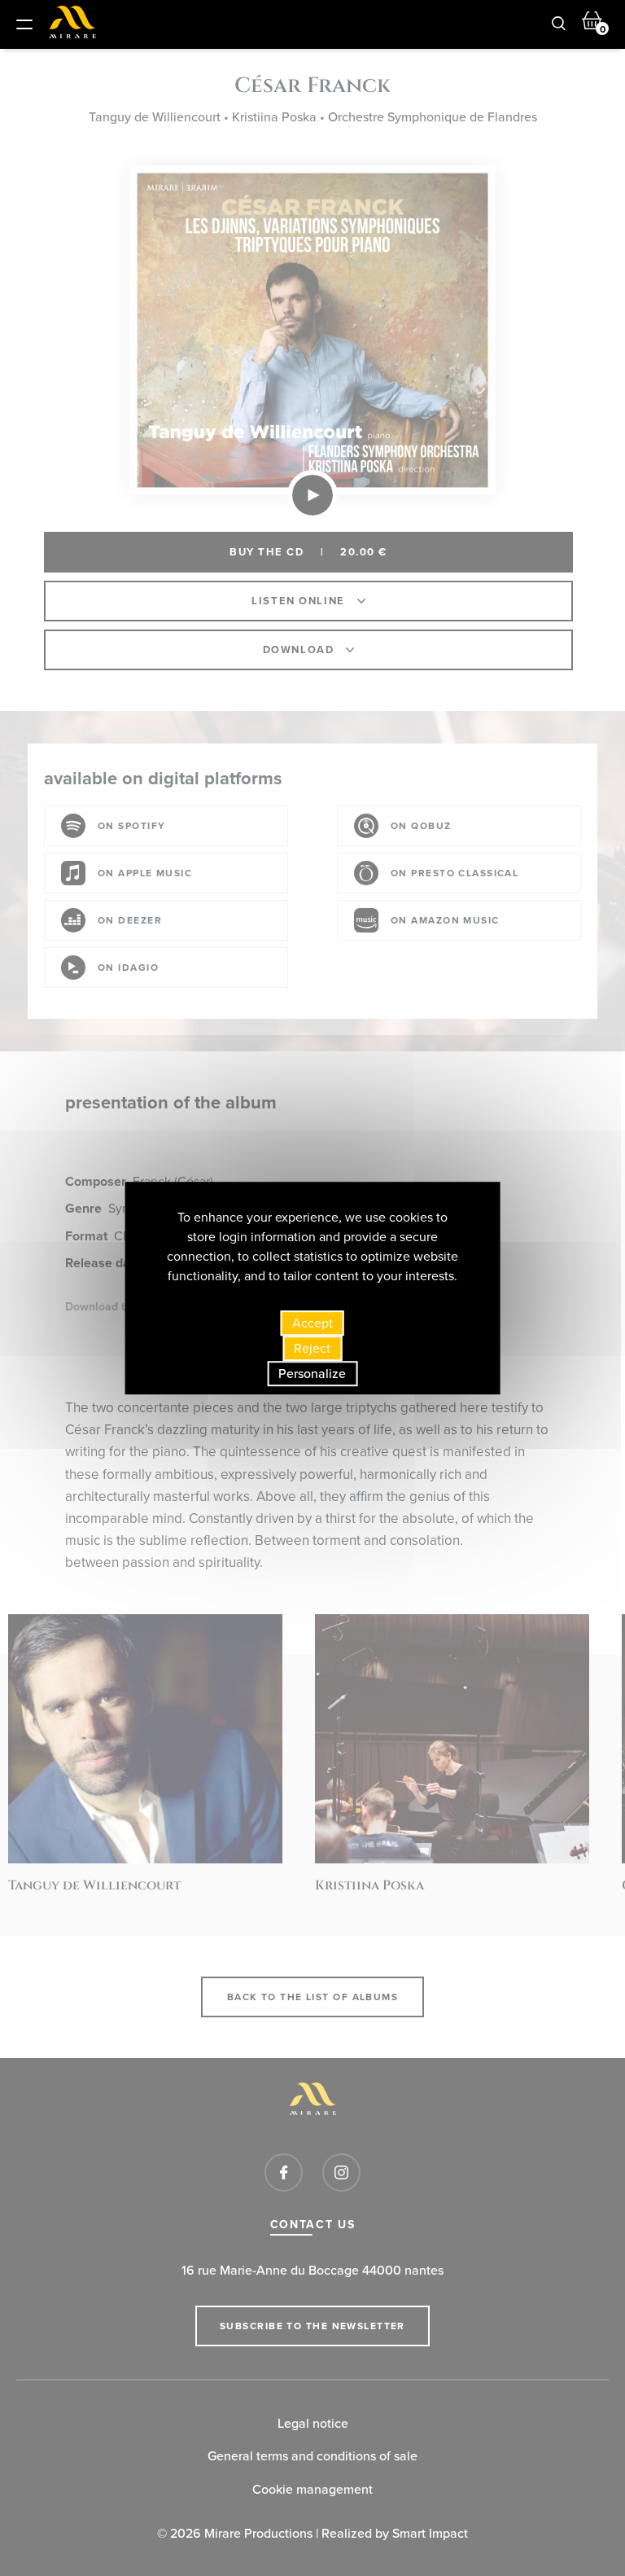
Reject (312, 1348)
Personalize (312, 1374)
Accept (312, 1323)
